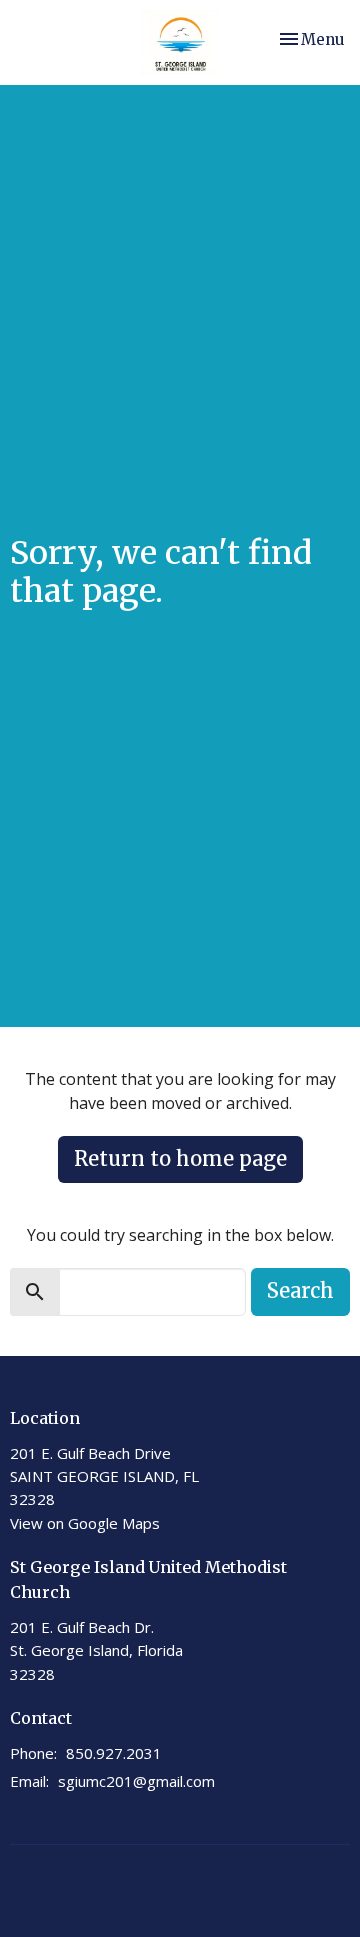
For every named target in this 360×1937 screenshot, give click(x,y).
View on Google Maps (85, 1523)
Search (300, 1290)
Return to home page (180, 1158)
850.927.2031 (114, 1753)
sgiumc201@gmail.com (136, 1781)
